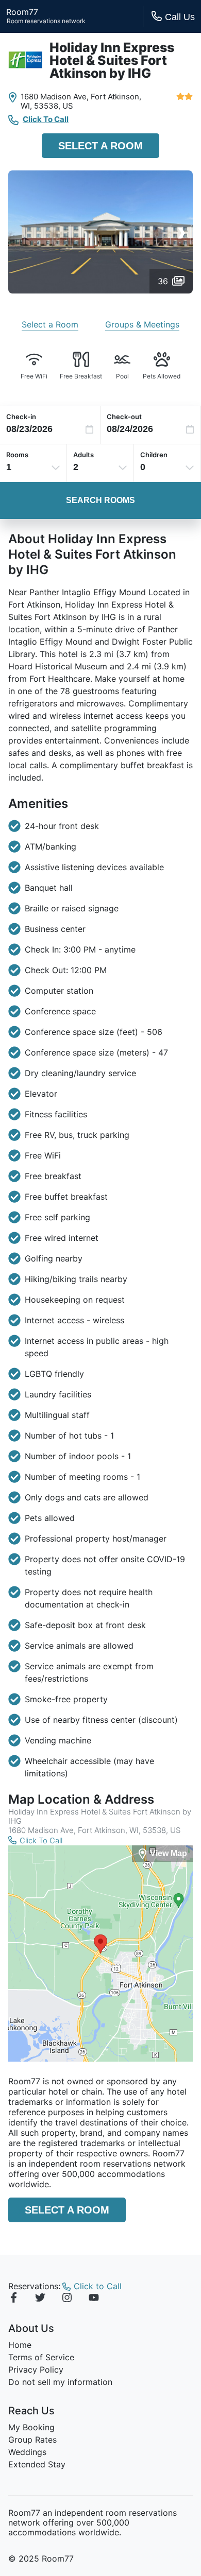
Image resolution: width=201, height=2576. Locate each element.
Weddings (27, 2452)
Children (154, 455)
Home (20, 2345)
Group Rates (32, 2440)
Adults (83, 455)
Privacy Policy (36, 2370)
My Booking (31, 2427)
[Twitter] (40, 2299)
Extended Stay (37, 2464)
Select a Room (100, 146)
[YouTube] (94, 2299)
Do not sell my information (60, 2382)
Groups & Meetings (142, 324)
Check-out (124, 417)
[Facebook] (13, 2299)
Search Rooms (100, 500)
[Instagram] (67, 2299)
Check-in (21, 417)
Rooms (17, 455)
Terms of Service (41, 2357)
